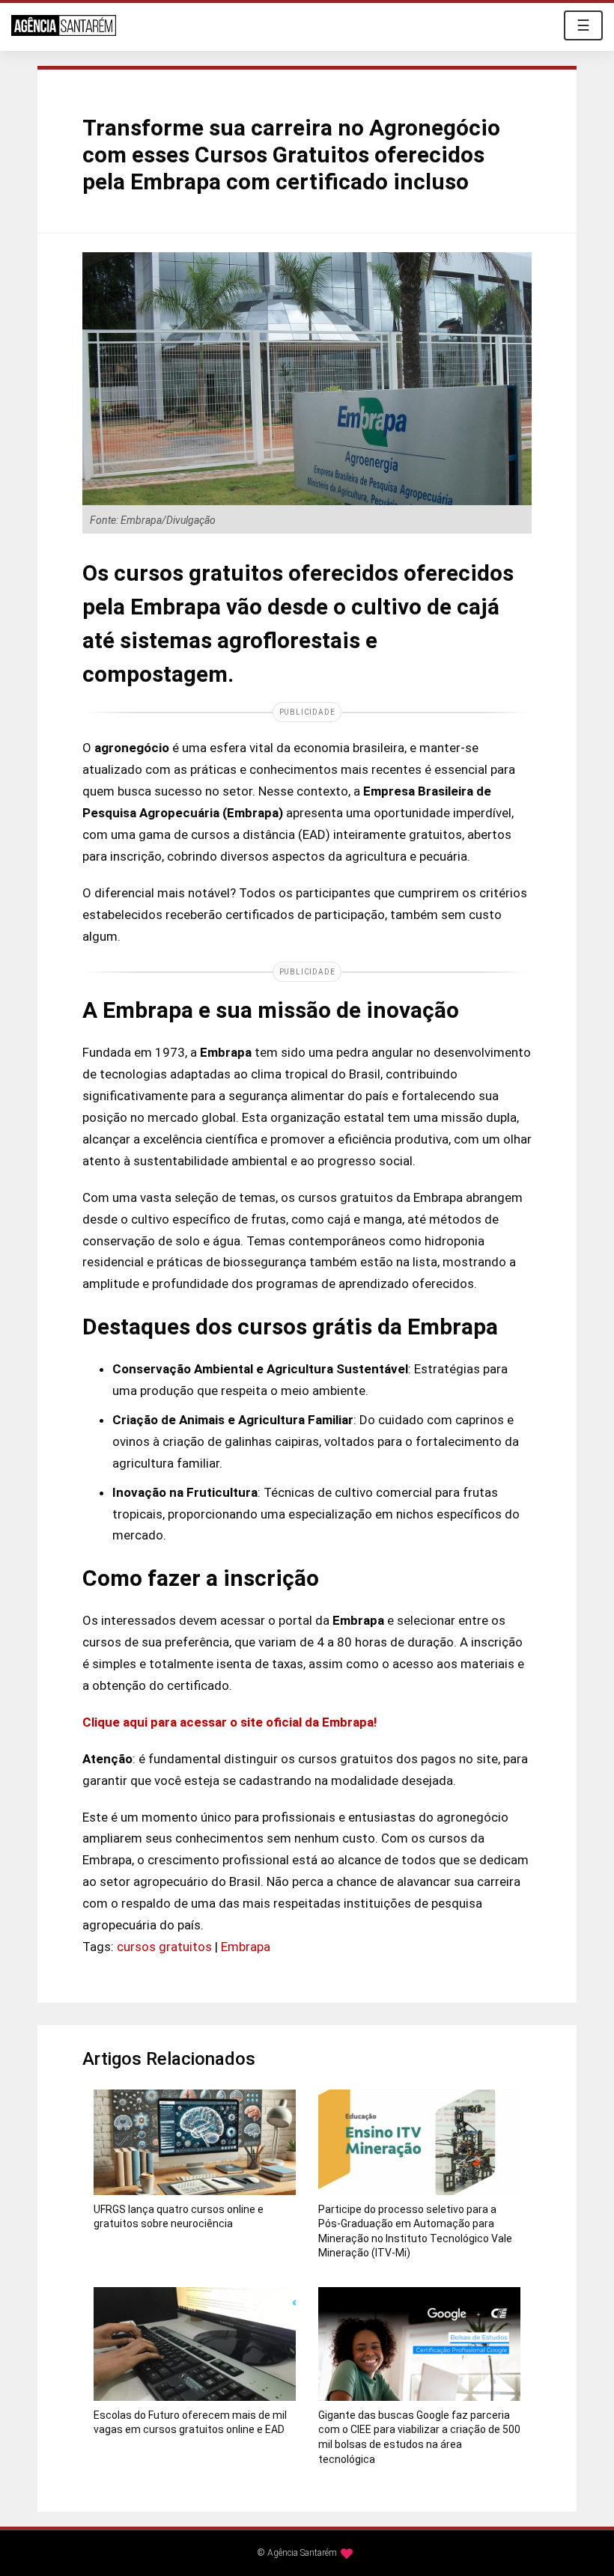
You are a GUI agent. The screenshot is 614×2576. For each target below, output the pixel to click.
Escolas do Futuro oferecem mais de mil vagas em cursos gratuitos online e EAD (190, 2423)
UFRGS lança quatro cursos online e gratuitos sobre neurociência (179, 2217)
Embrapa (246, 1947)
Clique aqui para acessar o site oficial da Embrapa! (230, 1722)
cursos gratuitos (164, 1947)
